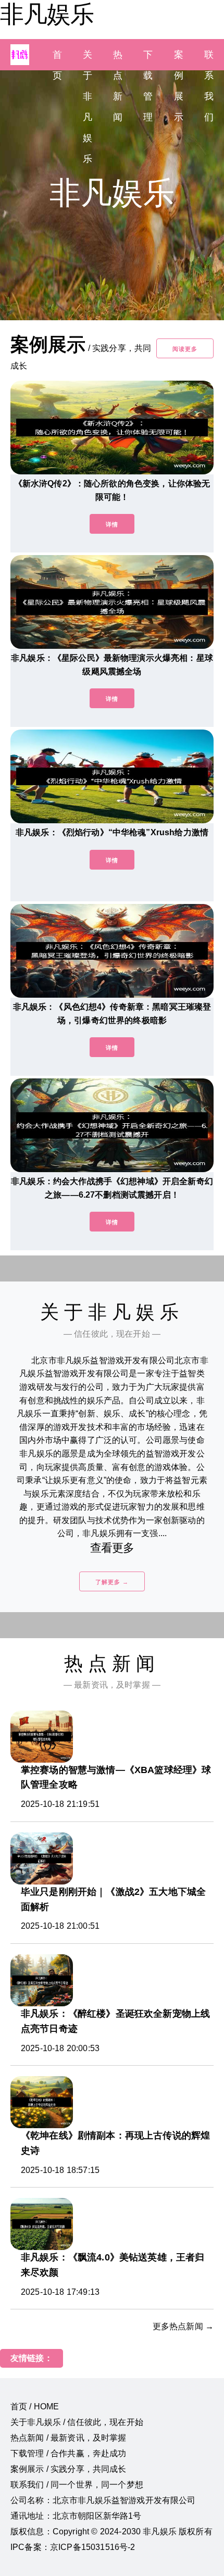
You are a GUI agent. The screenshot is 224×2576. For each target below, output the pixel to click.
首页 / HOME (35, 2407)
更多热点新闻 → (183, 2326)
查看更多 (112, 1548)
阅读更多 (185, 349)
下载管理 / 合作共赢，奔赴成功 (69, 2453)
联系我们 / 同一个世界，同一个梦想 (77, 2485)
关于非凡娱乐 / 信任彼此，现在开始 (77, 2422)
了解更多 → (112, 1582)
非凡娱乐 (47, 14)
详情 (112, 524)
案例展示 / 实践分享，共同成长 (69, 2469)
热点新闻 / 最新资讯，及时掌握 (69, 2438)
